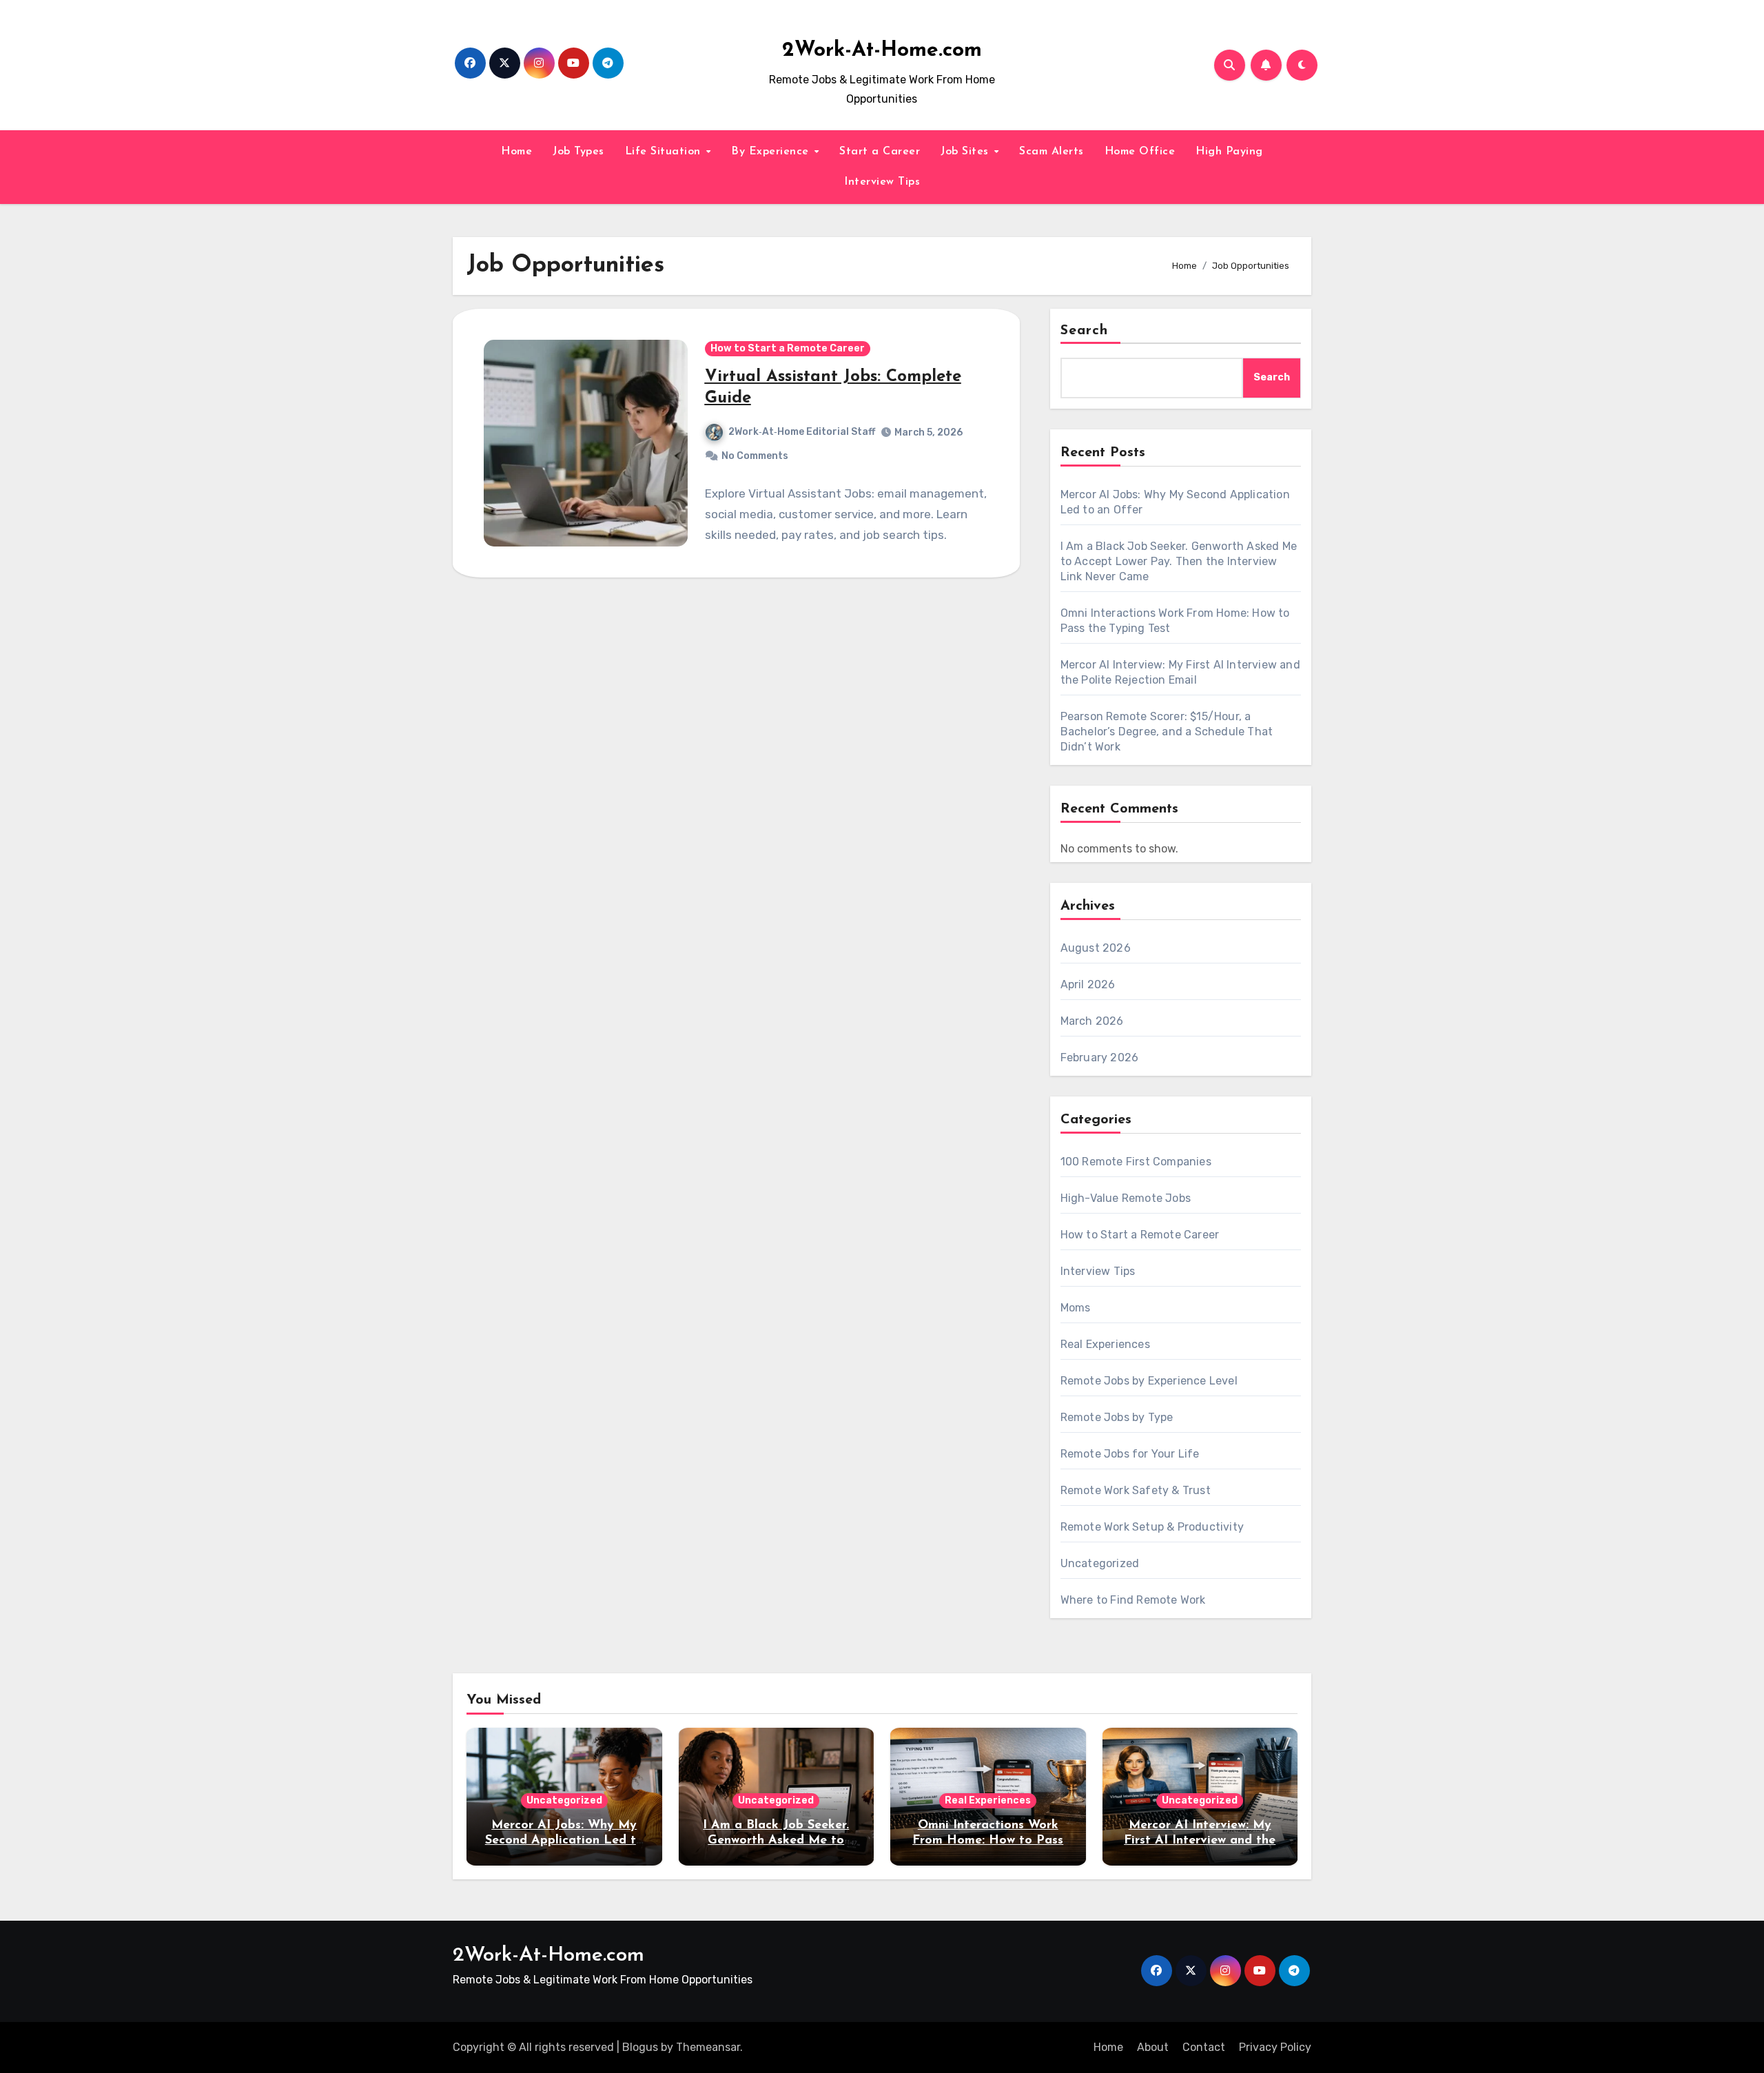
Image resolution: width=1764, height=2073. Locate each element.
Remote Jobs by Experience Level (1149, 1381)
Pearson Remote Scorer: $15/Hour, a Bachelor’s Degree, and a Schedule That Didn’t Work (1167, 732)
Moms (1076, 1308)
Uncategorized (1100, 1563)
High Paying (1229, 152)
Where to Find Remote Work (1133, 1600)
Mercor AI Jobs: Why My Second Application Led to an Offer (564, 1840)
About (1153, 2047)
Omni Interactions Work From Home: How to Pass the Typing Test (988, 1840)
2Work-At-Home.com (882, 51)
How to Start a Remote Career (788, 348)
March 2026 (1092, 1021)
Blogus (640, 2047)
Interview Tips (882, 182)
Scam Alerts (1052, 152)
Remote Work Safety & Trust (1136, 1490)
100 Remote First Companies (1136, 1162)
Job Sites (966, 152)
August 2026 (1096, 948)
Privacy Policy (1275, 2047)
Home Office (1140, 152)
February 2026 (1100, 1058)
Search (1085, 331)
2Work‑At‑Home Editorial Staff (802, 432)
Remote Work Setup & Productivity (1152, 1527)
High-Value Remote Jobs (1126, 1198)
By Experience (772, 152)
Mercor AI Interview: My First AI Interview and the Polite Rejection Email (1200, 1840)
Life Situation (665, 152)
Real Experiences (1105, 1344)
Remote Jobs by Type (1117, 1417)
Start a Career (880, 152)
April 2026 (1088, 984)
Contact (1204, 2047)
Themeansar (708, 2047)
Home (516, 152)
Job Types (578, 152)
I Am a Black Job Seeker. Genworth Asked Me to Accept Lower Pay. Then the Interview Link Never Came (1179, 561)
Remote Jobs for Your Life (1130, 1454)
